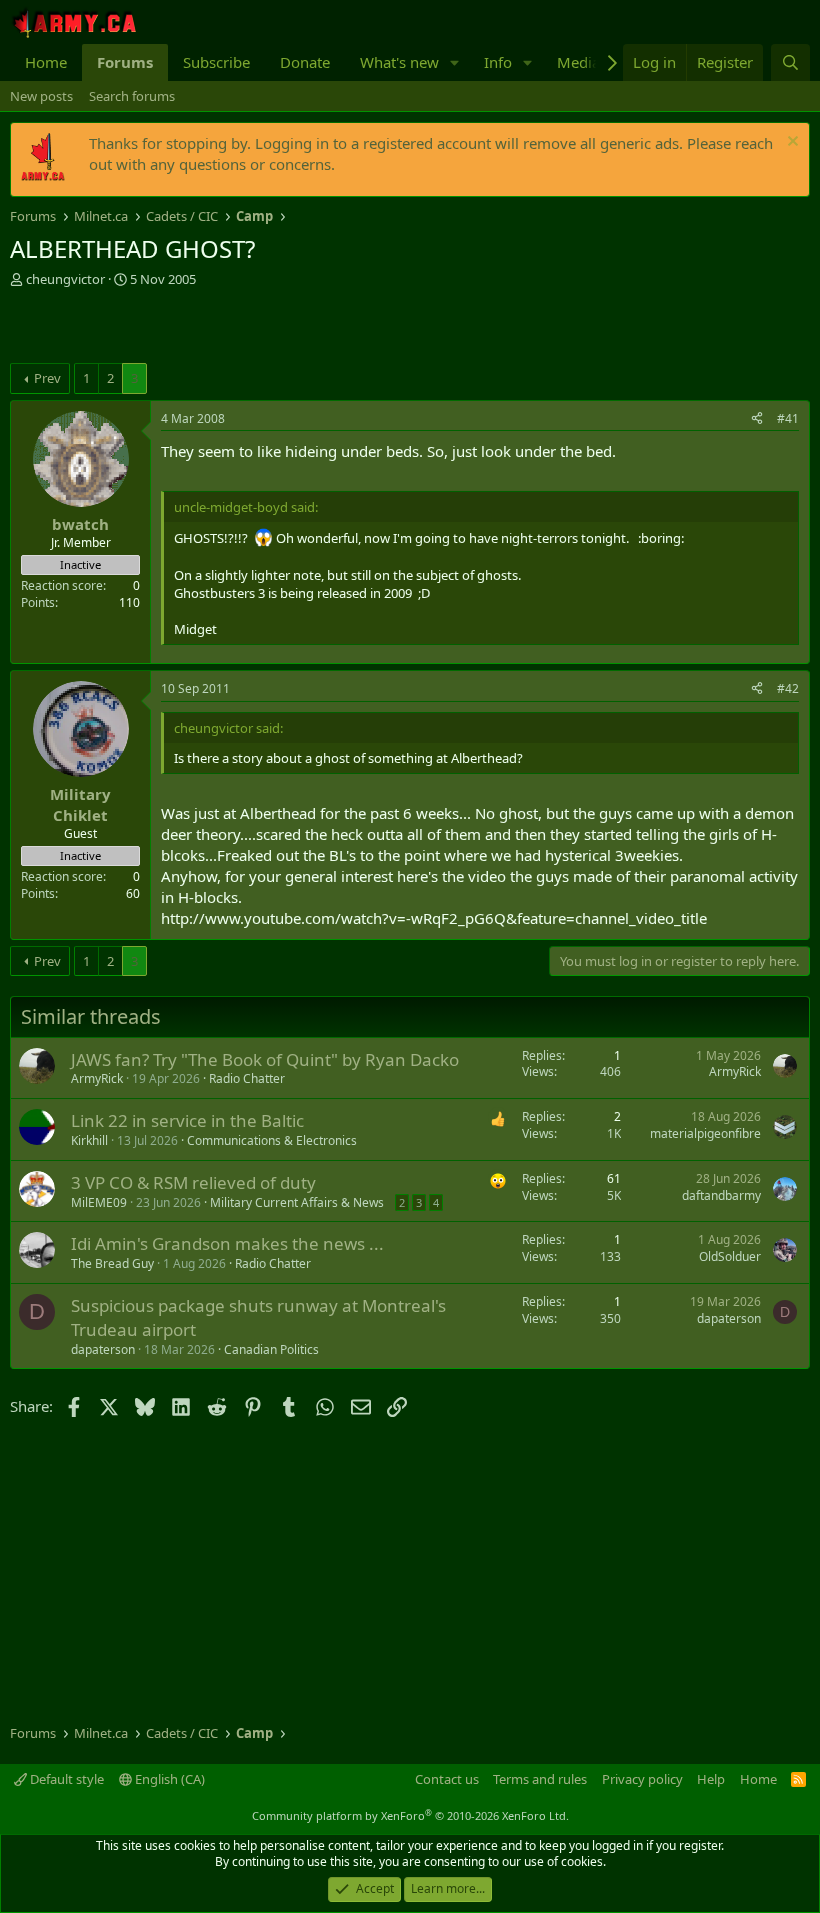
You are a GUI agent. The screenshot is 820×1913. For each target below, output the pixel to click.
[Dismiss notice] (790, 143)
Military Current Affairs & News (297, 1202)
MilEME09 (99, 1202)
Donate (305, 62)
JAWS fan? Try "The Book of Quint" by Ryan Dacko (265, 1059)
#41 (788, 418)
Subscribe (216, 62)
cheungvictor (65, 279)
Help (711, 1779)
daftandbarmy (721, 1195)
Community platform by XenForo (410, 1815)
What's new (399, 62)
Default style (65, 1779)
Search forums (132, 96)
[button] (455, 62)
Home (46, 62)
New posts (41, 96)
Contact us (447, 1779)
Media (578, 62)
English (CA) (168, 1779)
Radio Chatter (247, 1078)
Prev (47, 378)
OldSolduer (730, 1256)
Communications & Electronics (272, 1140)
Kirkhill (89, 1140)
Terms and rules (540, 1779)
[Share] (757, 419)
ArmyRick (97, 1078)
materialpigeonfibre (705, 1133)
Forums (125, 62)
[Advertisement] (244, 328)
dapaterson (103, 1349)
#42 (788, 688)
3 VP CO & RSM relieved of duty (193, 1182)
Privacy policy (642, 1779)
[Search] (790, 62)
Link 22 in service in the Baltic (187, 1120)
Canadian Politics (271, 1349)
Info (498, 62)
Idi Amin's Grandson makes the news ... (227, 1243)
